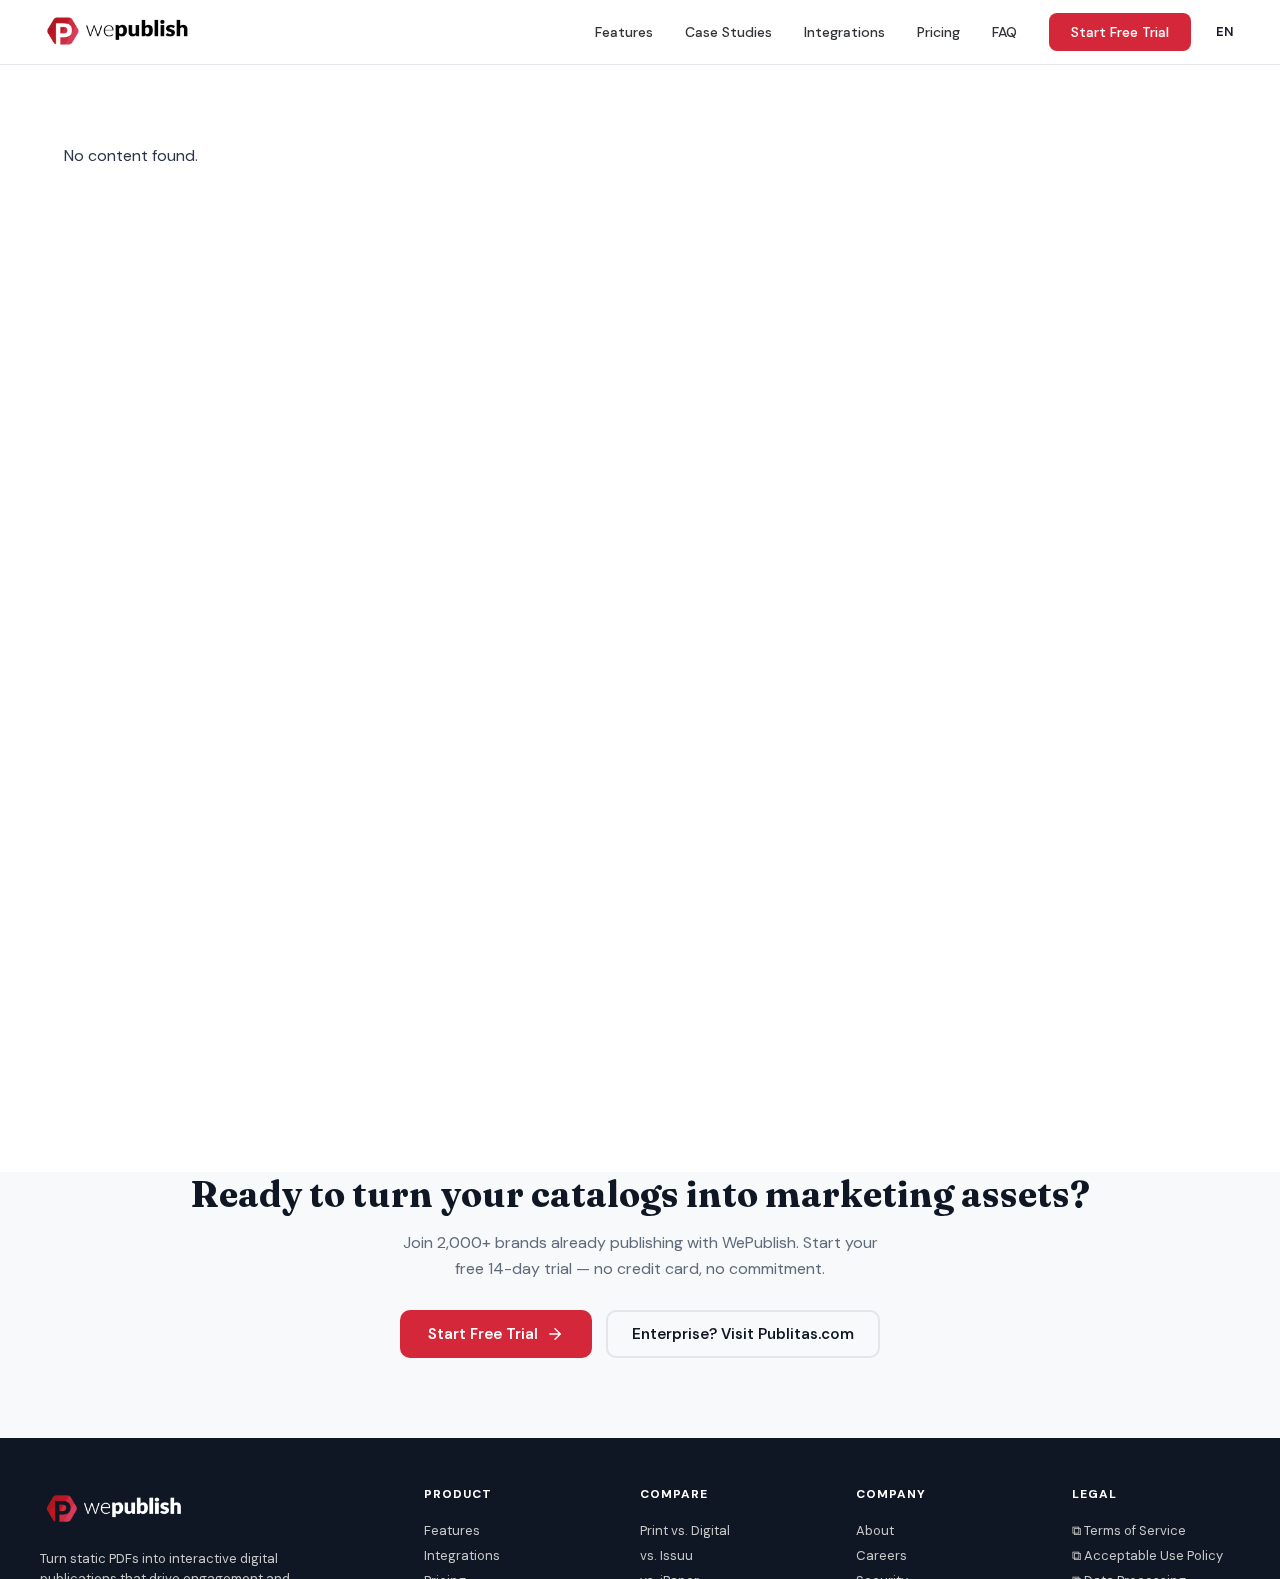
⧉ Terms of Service (1129, 1530)
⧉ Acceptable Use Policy (1147, 1555)
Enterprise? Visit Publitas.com (743, 1334)
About (875, 1530)
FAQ (1004, 32)
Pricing (938, 32)
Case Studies (728, 32)
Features (624, 32)
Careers (881, 1555)
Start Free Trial (1120, 32)
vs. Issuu (666, 1555)
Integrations (844, 32)
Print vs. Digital (685, 1530)
